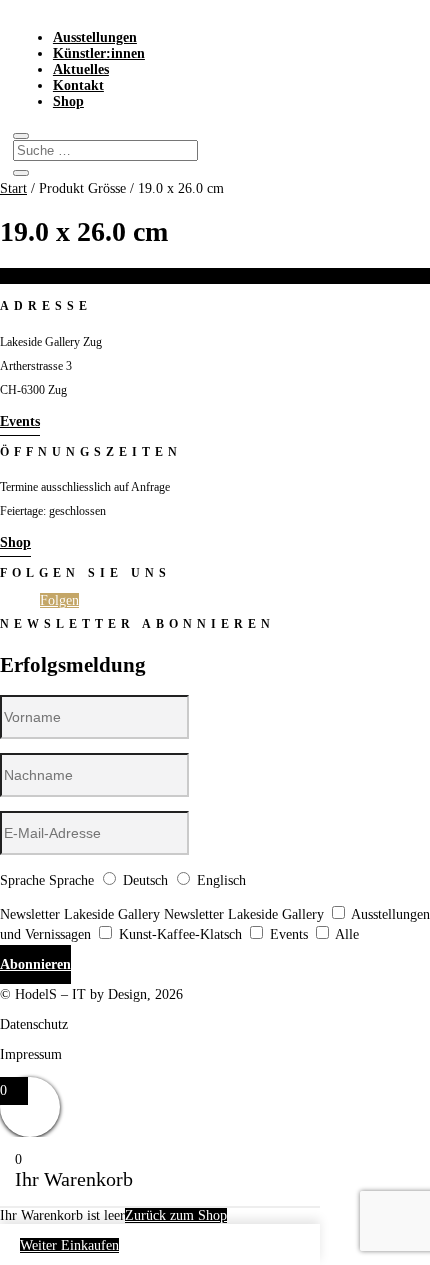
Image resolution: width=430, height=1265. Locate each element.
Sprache (22, 880)
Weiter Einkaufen (69, 1245)
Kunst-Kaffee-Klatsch (180, 934)
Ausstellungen (95, 37)
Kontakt (78, 85)
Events (20, 421)
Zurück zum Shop (176, 1215)
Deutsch (145, 880)
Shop (68, 101)
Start (13, 188)
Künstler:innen (99, 53)
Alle (347, 934)
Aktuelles (81, 69)
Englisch (221, 880)
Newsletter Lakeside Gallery (80, 914)
